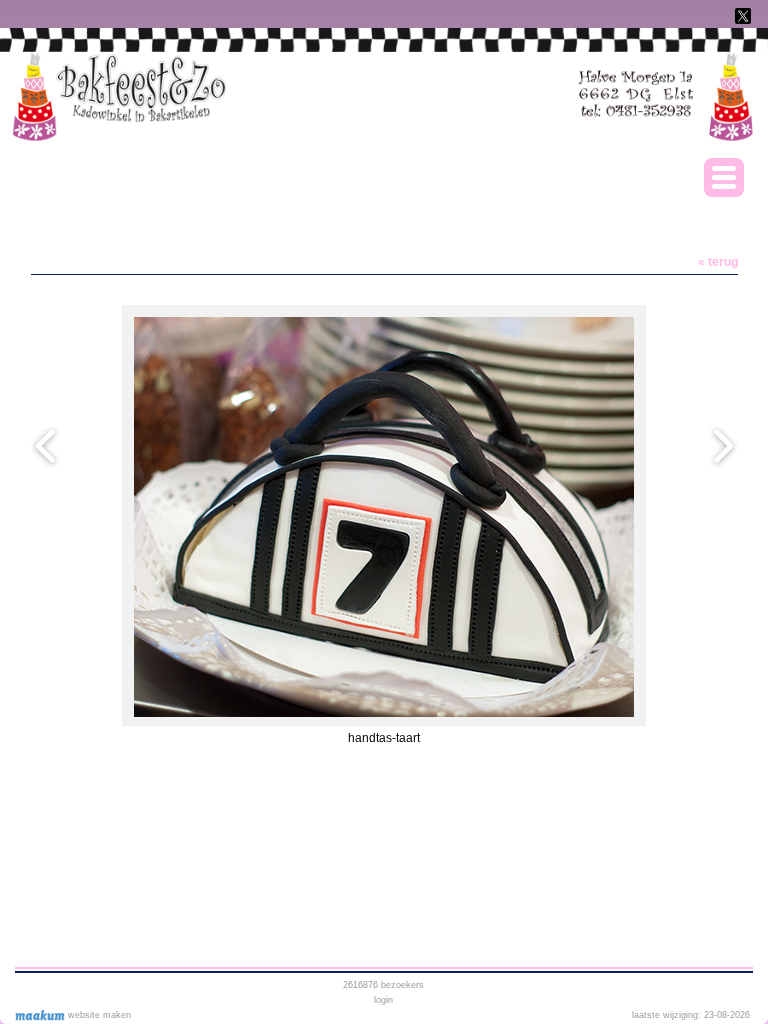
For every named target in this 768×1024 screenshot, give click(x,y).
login (383, 1000)
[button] (724, 177)
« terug (718, 262)
